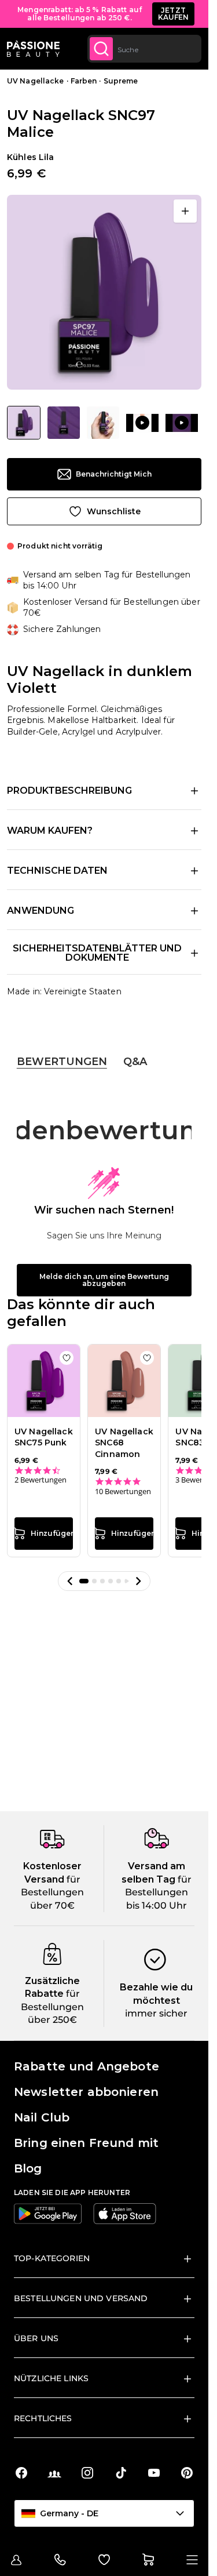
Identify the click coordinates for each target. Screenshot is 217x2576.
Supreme (121, 81)
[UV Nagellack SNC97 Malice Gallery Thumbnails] (102, 423)
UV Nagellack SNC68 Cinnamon (124, 1443)
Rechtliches (43, 2418)
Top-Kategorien (52, 2258)
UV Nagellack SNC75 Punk (44, 1437)
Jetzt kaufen (174, 14)
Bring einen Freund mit (86, 2143)
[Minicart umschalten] (148, 2560)
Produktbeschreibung (69, 791)
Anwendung (41, 911)
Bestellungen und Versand (81, 2298)
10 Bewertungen (123, 1492)
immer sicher (156, 2013)
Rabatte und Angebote (87, 2066)
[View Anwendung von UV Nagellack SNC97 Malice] (142, 423)
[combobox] (144, 49)
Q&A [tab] (135, 1062)
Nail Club (42, 2117)
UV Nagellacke (36, 81)
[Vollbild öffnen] (185, 211)
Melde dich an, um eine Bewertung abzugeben (104, 1280)
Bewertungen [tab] (62, 1062)
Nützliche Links (51, 2378)
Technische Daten (57, 871)
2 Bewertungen (41, 1480)
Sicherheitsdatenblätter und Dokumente (97, 953)
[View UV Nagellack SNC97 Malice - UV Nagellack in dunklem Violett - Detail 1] (103, 423)
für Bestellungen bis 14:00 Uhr (158, 1892)
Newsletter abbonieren (86, 2092)
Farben (84, 81)
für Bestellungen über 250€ (52, 2007)
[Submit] (101, 49)
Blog (28, 2168)
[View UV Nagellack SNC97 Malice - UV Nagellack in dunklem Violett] (24, 423)
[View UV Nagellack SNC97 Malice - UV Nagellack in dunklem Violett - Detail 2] (64, 423)
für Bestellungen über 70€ (52, 1892)
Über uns (36, 2338)
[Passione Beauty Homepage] (33, 49)
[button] (70, 1581)
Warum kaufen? (50, 831)
